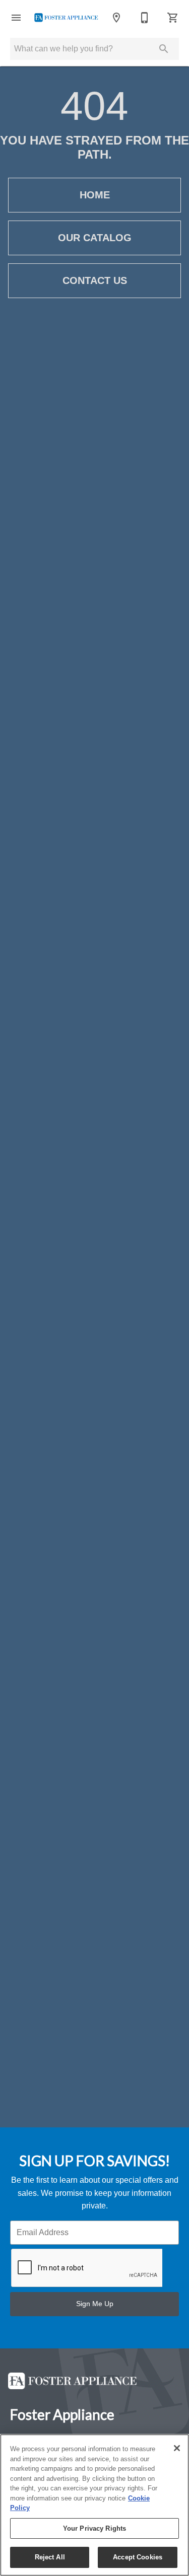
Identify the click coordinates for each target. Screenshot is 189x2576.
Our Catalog (95, 238)
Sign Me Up (95, 2304)
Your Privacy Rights (94, 2528)
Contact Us (95, 280)
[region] (94, 2505)
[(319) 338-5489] (145, 18)
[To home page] (66, 18)
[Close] (177, 2448)
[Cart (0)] (173, 18)
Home (95, 195)
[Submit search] (164, 49)
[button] (16, 18)
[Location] (116, 18)
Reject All (50, 2557)
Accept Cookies (138, 2557)
